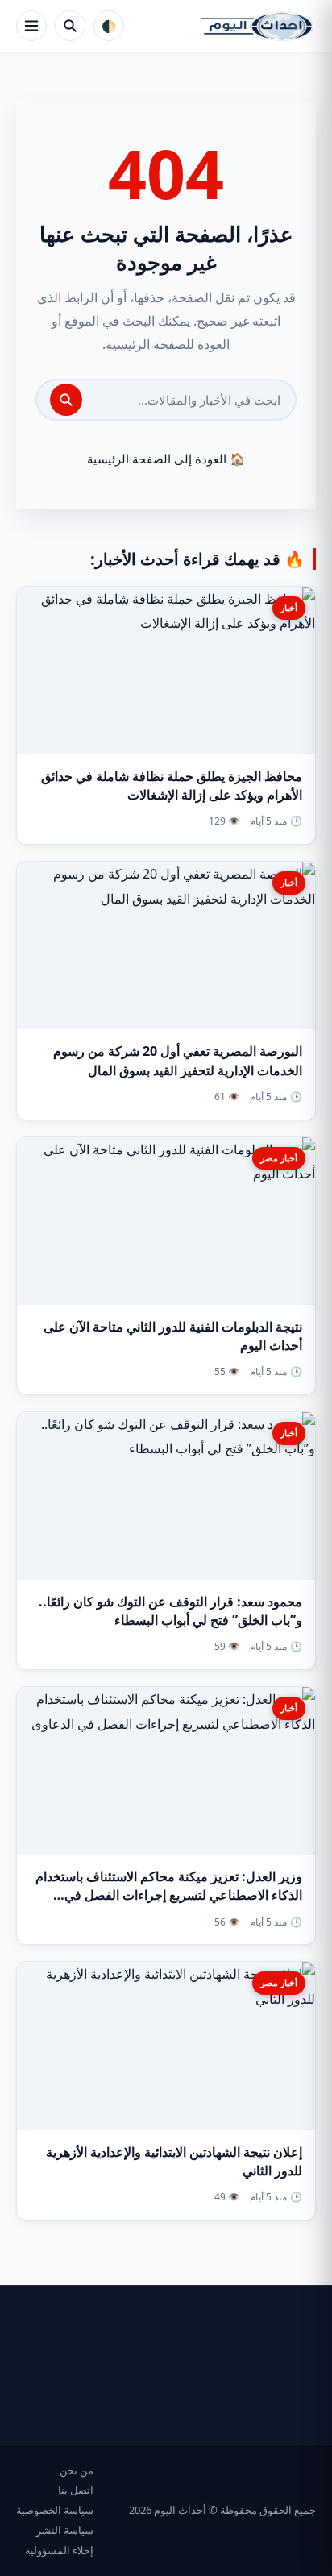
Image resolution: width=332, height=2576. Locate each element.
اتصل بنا (76, 2490)
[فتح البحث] (70, 26)
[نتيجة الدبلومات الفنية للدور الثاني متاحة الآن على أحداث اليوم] (166, 1221)
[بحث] (66, 400)
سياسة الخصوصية (55, 2510)
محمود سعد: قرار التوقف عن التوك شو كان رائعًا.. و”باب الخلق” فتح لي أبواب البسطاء (170, 1611)
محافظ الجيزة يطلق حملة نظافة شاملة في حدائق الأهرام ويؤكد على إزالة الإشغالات (172, 785)
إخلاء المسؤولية (59, 2550)
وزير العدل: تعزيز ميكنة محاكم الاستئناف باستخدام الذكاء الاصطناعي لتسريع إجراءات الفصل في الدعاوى (169, 1895)
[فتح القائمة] (31, 26)
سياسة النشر (65, 2530)
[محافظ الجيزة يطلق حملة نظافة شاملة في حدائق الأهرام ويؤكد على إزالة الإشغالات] (166, 671)
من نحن (77, 2470)
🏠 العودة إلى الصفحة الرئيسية (166, 459)
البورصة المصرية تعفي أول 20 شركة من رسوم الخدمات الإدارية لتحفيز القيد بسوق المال (178, 1060)
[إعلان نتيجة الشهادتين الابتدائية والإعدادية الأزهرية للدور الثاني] (166, 2046)
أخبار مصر (279, 1158)
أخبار (289, 607)
